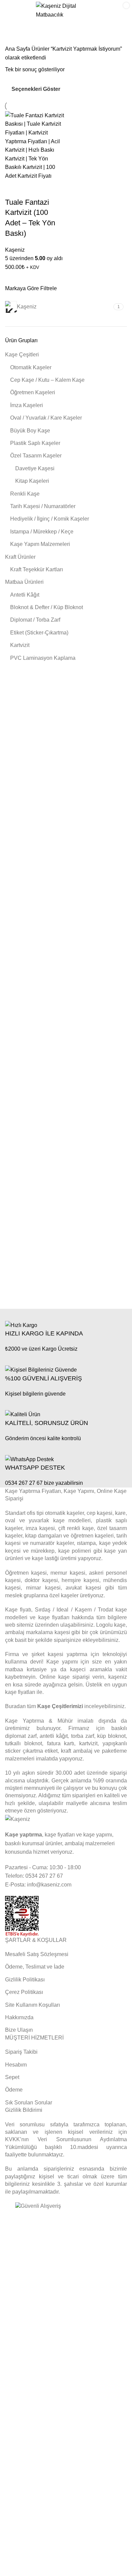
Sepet (12, 2077)
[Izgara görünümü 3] (80, 89)
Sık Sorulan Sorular (29, 2103)
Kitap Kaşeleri (32, 481)
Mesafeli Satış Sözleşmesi (37, 1954)
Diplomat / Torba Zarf (35, 620)
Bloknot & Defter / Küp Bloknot (47, 607)
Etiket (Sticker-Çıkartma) (39, 633)
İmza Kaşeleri (27, 405)
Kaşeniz (15, 250)
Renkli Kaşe (25, 494)
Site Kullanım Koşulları (32, 2005)
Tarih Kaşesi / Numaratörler (43, 506)
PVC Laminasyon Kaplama (43, 658)
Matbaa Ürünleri (24, 582)
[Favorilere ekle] (32, 189)
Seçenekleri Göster (36, 89)
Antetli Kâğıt (25, 595)
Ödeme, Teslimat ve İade (35, 1967)
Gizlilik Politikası (25, 1980)
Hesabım (16, 2065)
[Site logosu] (66, 10)
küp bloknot (111, 1736)
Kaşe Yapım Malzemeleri (40, 544)
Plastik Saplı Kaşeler (35, 443)
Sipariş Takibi (21, 2052)
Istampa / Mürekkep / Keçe (42, 532)
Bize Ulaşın (19, 2030)
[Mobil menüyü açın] (12, 10)
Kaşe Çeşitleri (22, 355)
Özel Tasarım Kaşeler (36, 456)
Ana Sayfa (18, 49)
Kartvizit (20, 645)
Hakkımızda (19, 2017)
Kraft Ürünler (20, 557)
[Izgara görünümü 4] (93, 89)
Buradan (15, 1706)
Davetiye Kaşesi (35, 468)
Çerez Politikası (24, 1992)
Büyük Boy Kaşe (30, 431)
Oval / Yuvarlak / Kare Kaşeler (46, 418)
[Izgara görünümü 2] (68, 89)
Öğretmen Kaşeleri (33, 392)
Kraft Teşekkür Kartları (37, 569)
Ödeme (14, 2090)
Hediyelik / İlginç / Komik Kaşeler (50, 519)
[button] (14, 189)
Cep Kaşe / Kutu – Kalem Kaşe (47, 380)
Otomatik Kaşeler (31, 367)
